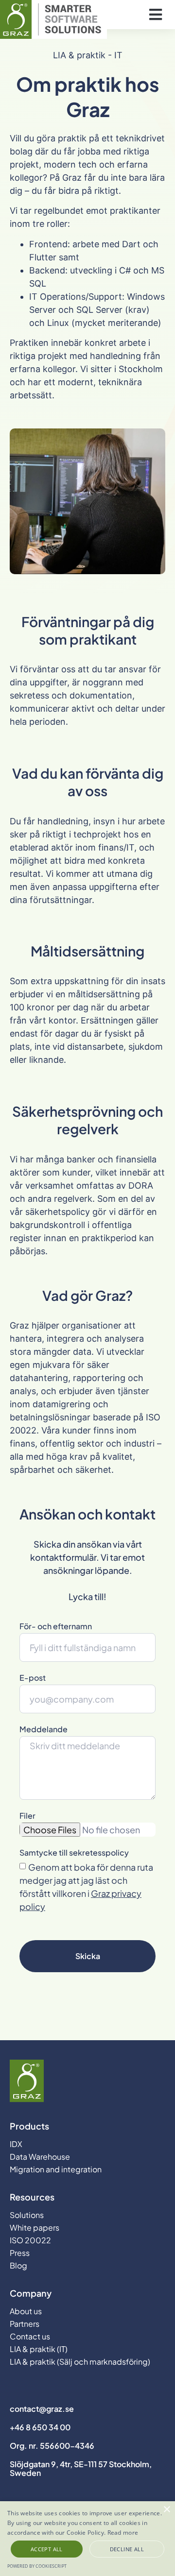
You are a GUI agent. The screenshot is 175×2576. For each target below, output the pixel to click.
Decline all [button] (127, 2549)
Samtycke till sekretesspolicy (74, 1853)
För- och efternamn (56, 1627)
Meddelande (44, 1730)
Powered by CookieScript (37, 2566)
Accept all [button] (47, 2549)
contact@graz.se (42, 2409)
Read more (123, 2533)
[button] (155, 15)
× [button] (166, 2510)
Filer (27, 1816)
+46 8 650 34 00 (40, 2427)
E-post (33, 1678)
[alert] (87, 2539)
